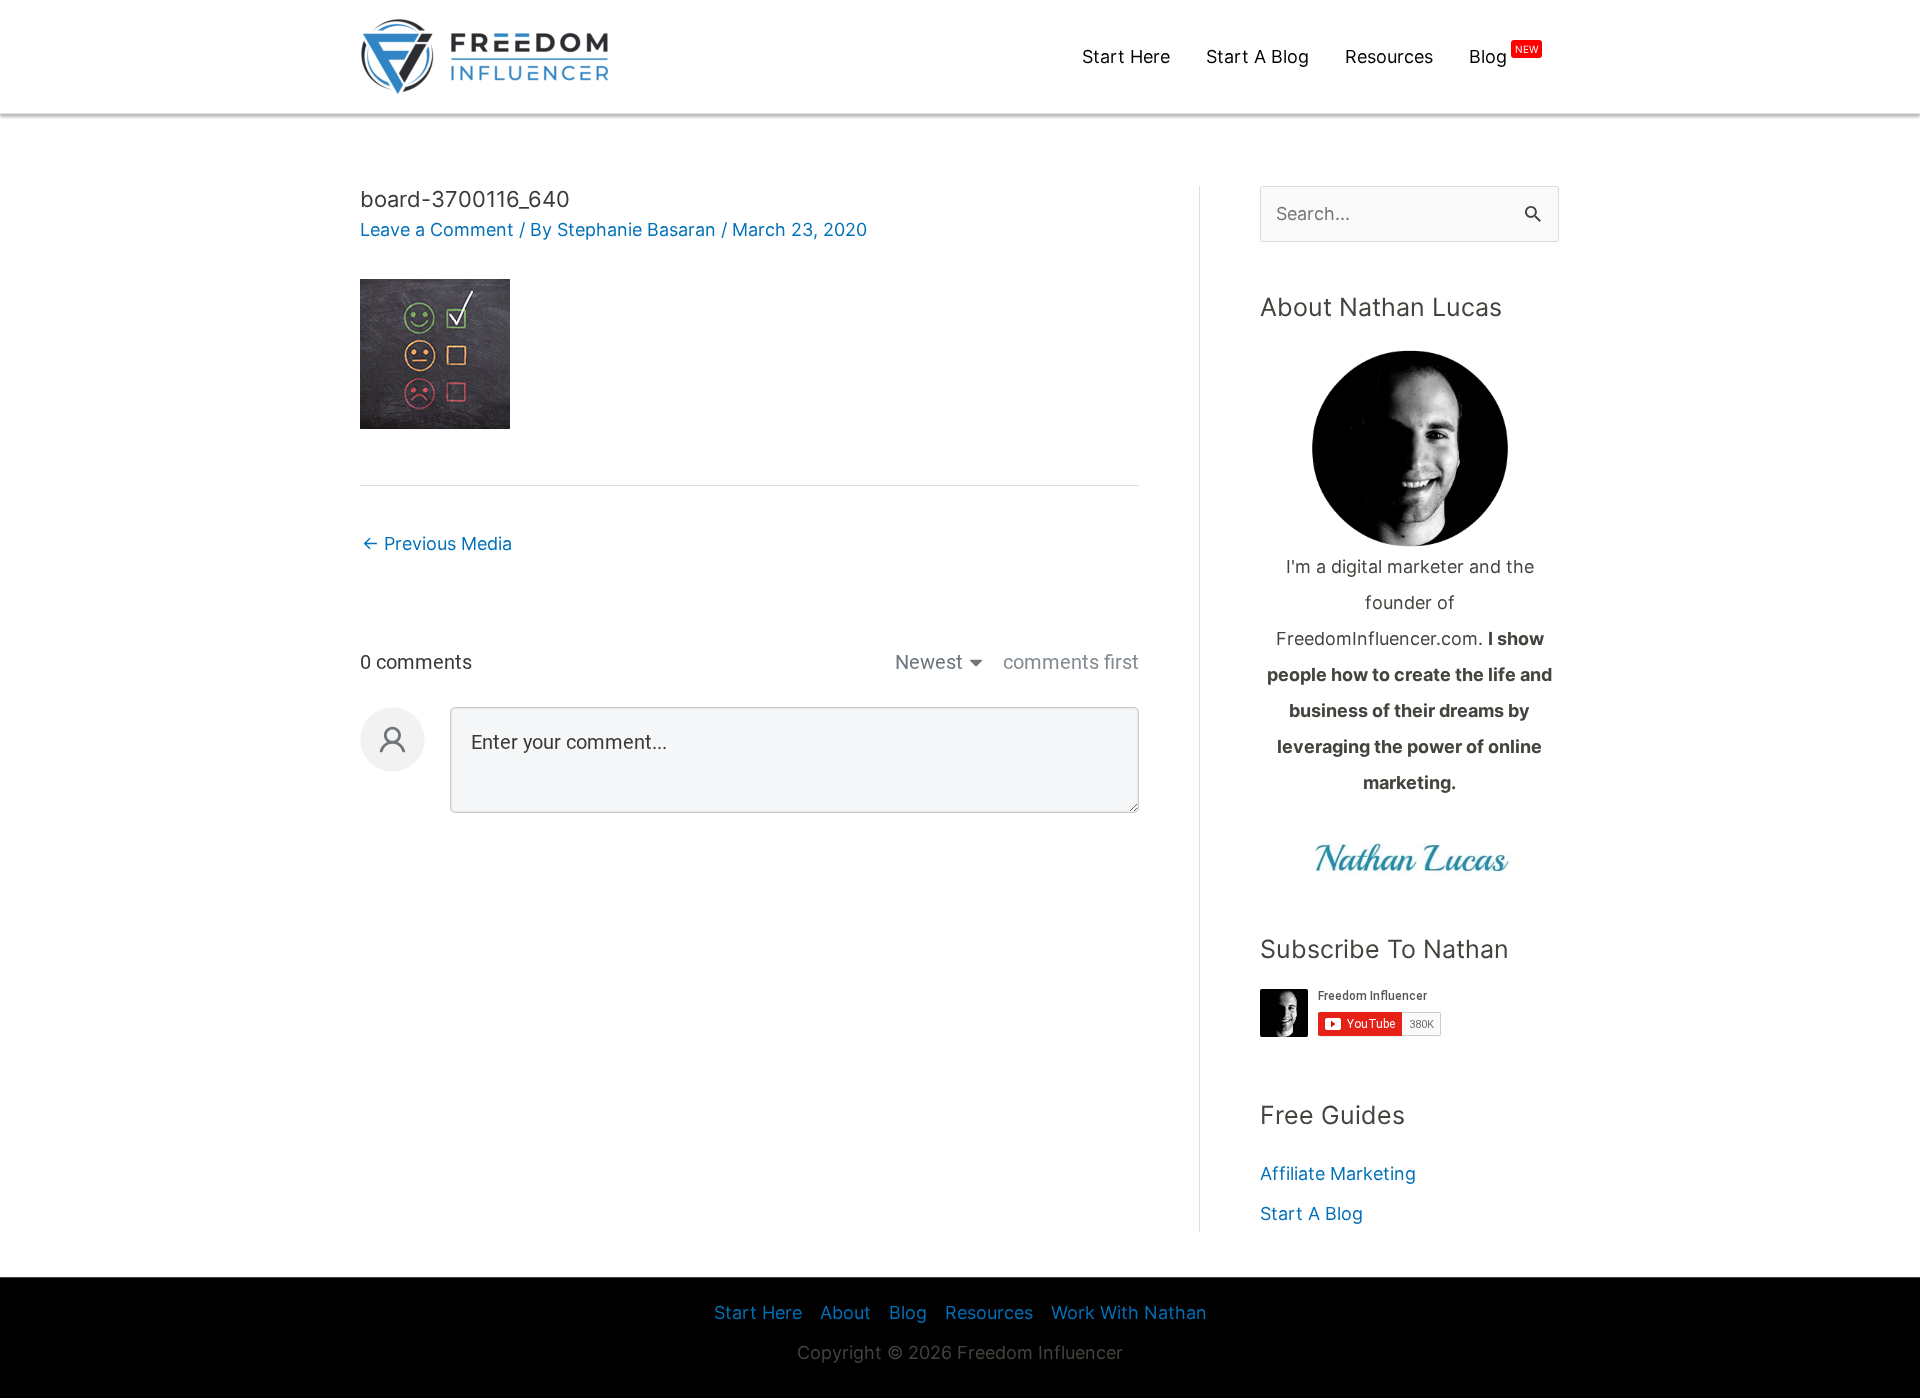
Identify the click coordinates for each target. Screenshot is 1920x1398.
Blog (908, 1312)
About (845, 1312)
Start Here (758, 1312)
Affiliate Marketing (1338, 1173)
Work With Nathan (1129, 1312)
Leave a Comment (437, 229)
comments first (1071, 662)
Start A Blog (1311, 1213)
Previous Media (437, 543)
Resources (989, 1312)
